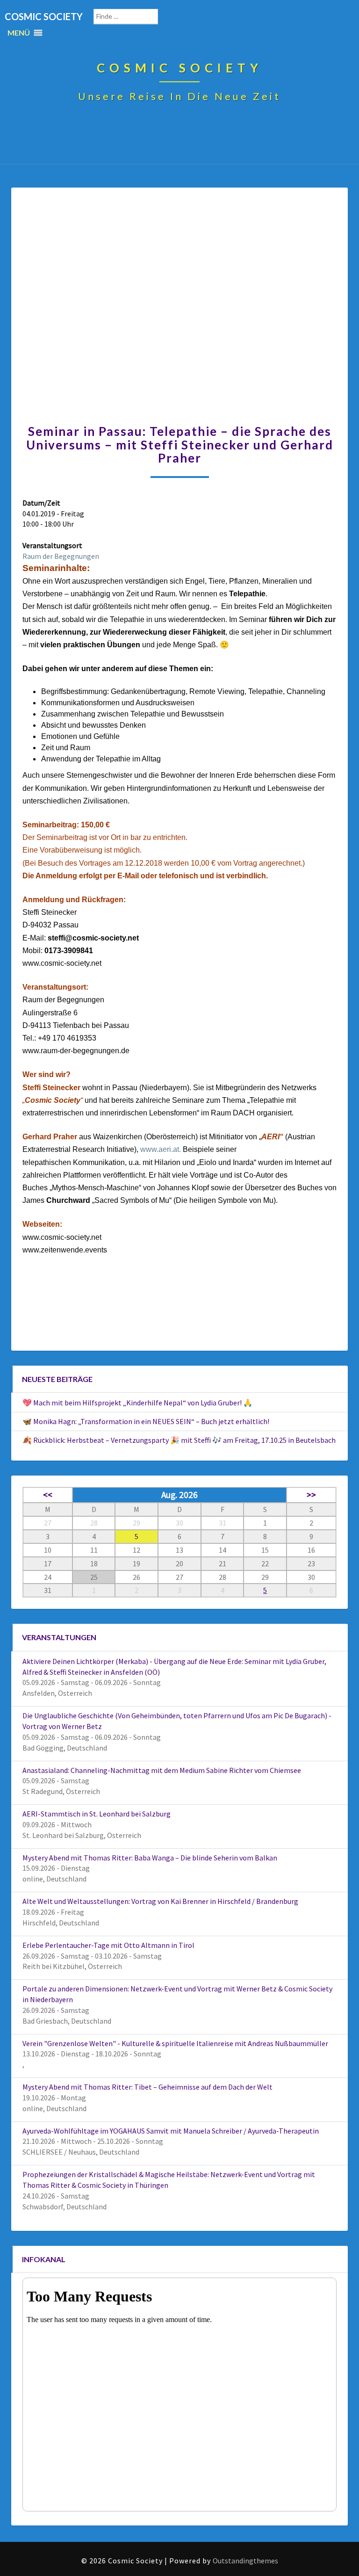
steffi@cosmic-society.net (93, 938)
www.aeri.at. (161, 1149)
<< (48, 1495)
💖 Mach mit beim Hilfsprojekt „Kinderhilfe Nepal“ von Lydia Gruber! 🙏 (137, 1403)
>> (311, 1495)
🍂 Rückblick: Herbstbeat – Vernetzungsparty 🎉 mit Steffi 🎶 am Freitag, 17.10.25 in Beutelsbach (179, 1440)
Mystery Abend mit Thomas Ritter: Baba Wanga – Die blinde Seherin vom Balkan (150, 1858)
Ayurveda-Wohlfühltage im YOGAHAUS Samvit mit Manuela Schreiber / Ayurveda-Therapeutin (171, 2131)
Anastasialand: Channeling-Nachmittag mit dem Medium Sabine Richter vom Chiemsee (162, 1770)
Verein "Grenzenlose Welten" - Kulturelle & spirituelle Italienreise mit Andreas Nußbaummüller (175, 2043)
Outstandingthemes (245, 2561)
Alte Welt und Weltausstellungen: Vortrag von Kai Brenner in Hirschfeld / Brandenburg (160, 1901)
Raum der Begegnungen (61, 556)
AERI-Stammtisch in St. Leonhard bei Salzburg (97, 1814)
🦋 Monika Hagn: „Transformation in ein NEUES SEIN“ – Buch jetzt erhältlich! (146, 1421)
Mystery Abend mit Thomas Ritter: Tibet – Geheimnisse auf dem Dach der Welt (147, 2087)
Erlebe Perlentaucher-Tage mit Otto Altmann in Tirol (108, 1945)
